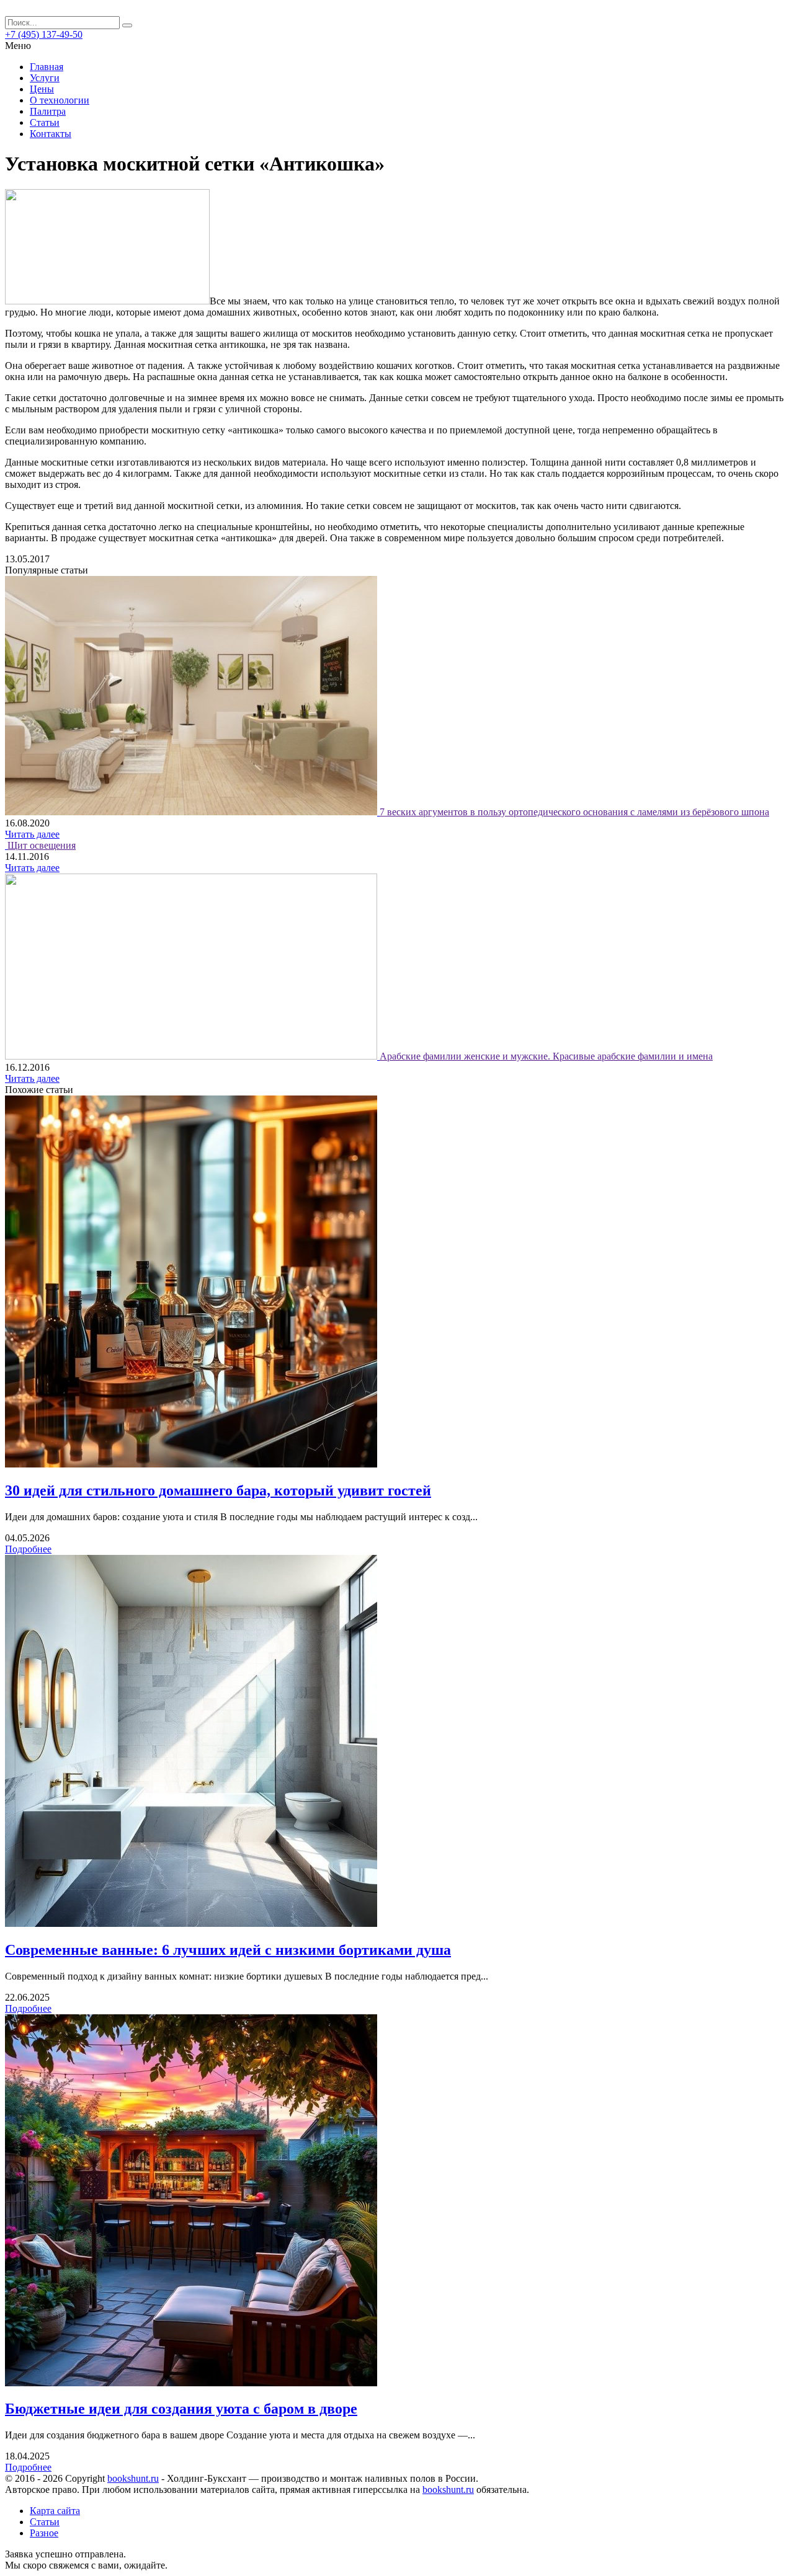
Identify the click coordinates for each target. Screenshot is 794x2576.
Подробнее (28, 1549)
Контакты (51, 134)
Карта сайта (55, 2511)
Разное (44, 2533)
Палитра (48, 111)
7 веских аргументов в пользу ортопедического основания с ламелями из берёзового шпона (574, 812)
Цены (42, 89)
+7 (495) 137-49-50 (44, 34)
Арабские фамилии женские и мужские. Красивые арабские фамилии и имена (546, 1056)
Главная (47, 67)
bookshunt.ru (133, 2478)
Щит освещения (42, 845)
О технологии (60, 100)
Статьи (45, 122)
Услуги (45, 78)
